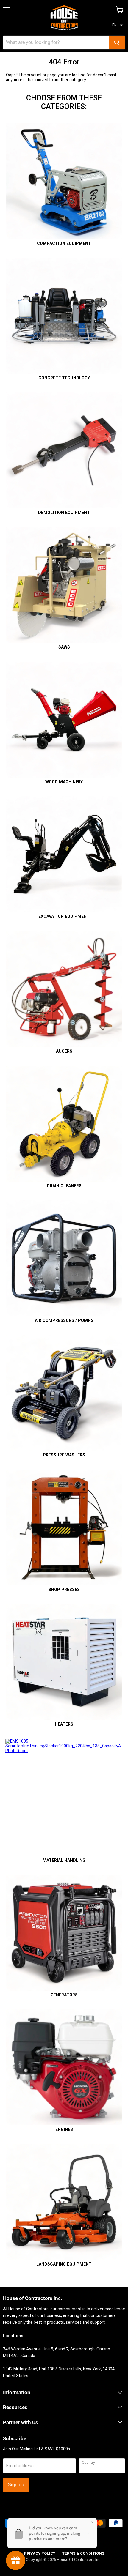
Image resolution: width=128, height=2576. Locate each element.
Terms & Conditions (83, 2553)
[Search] (117, 42)
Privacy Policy (40, 2553)
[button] (117, 25)
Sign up (16, 2485)
